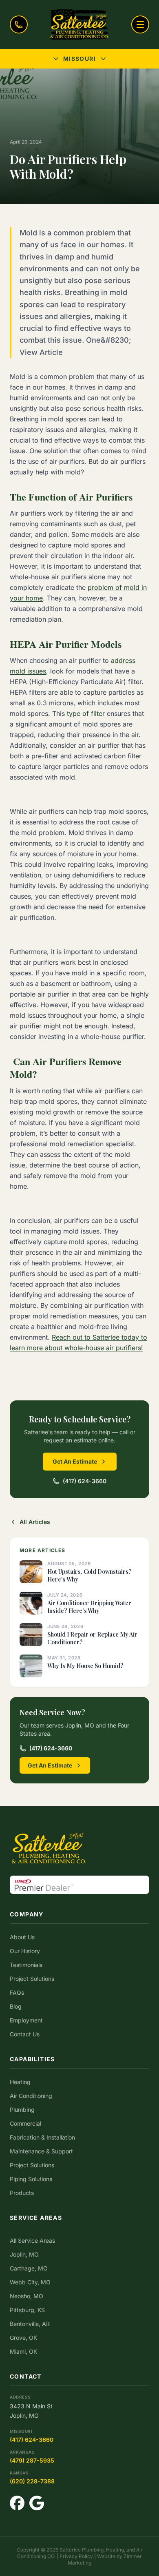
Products (22, 2193)
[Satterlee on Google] (37, 2503)
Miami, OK (23, 2351)
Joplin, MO (24, 2254)
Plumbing (22, 2110)
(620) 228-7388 (32, 2481)
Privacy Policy (76, 2556)
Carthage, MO (29, 2268)
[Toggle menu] (140, 24)
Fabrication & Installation (42, 2137)
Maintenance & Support (41, 2151)
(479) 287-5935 (32, 2460)
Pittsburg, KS (27, 2310)
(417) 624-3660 (85, 1481)
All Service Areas (32, 2240)
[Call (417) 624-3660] (19, 24)
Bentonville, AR (30, 2324)
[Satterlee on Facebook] (17, 2503)
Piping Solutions (31, 2179)
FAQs (17, 1992)
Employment (26, 2020)
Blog (16, 2006)
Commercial (25, 2123)
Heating (20, 2082)
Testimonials (26, 1965)
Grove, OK (23, 2338)
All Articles (35, 1522)
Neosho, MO (26, 2296)
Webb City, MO (30, 2282)
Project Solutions (32, 1979)
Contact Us (25, 2034)
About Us (22, 1937)
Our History (25, 1951)
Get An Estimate (75, 1461)
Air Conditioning (31, 2096)
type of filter (86, 713)
